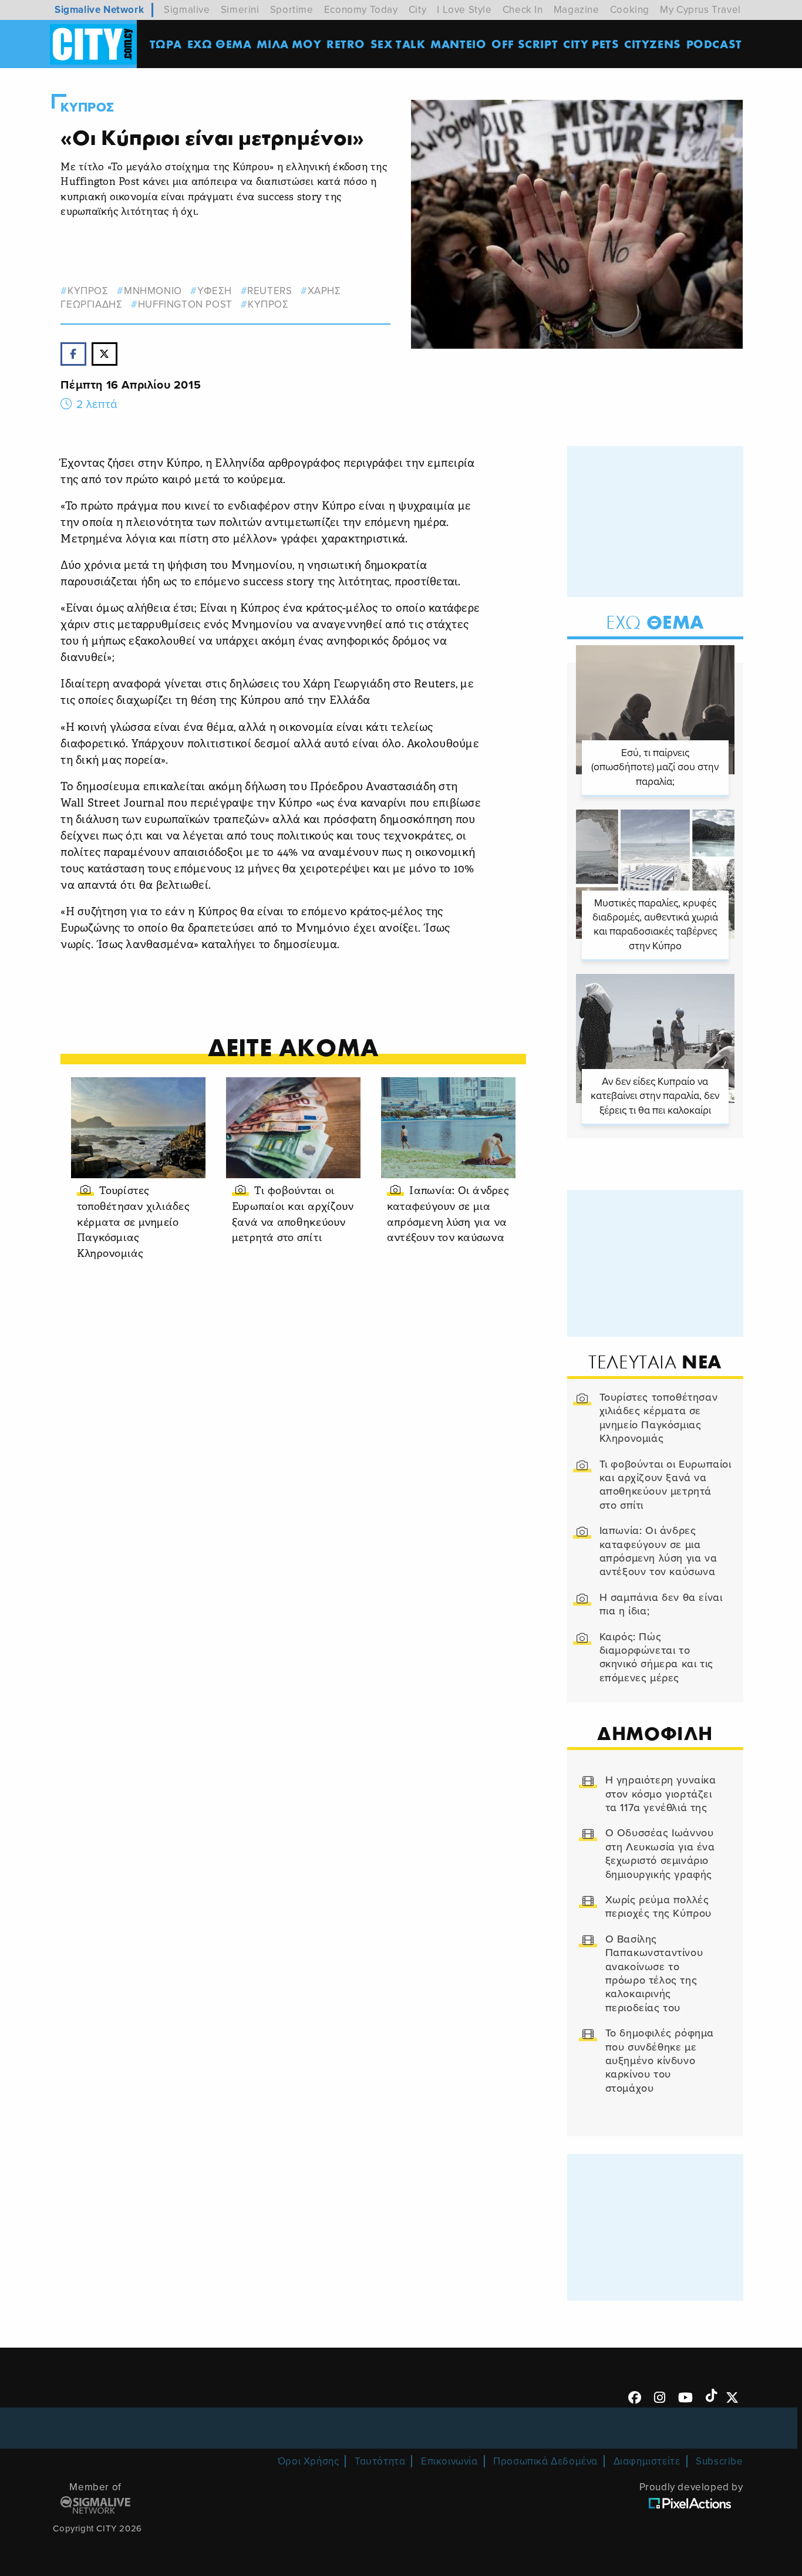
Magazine (577, 10)
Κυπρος (87, 107)
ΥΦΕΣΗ (215, 291)
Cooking (630, 10)
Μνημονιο (153, 291)
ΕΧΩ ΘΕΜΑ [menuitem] (220, 44)
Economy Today (361, 10)
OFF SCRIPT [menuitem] (525, 44)
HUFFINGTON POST (185, 304)
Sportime (292, 10)
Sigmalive (187, 10)
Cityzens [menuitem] (653, 44)
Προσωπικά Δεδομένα (545, 2461)
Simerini (240, 10)
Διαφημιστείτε (647, 2461)
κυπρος (88, 291)
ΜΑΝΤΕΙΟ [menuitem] (458, 44)
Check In (523, 10)
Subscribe (719, 2461)
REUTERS (269, 291)
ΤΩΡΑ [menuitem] (166, 44)
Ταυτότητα (380, 2461)
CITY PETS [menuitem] (591, 44)
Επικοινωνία (449, 2461)
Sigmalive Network (99, 10)
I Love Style (464, 10)
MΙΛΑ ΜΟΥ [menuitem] (289, 44)
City (417, 10)
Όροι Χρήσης (309, 2461)
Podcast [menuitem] (714, 44)
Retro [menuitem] (346, 44)
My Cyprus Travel (700, 10)
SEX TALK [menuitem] (398, 44)
